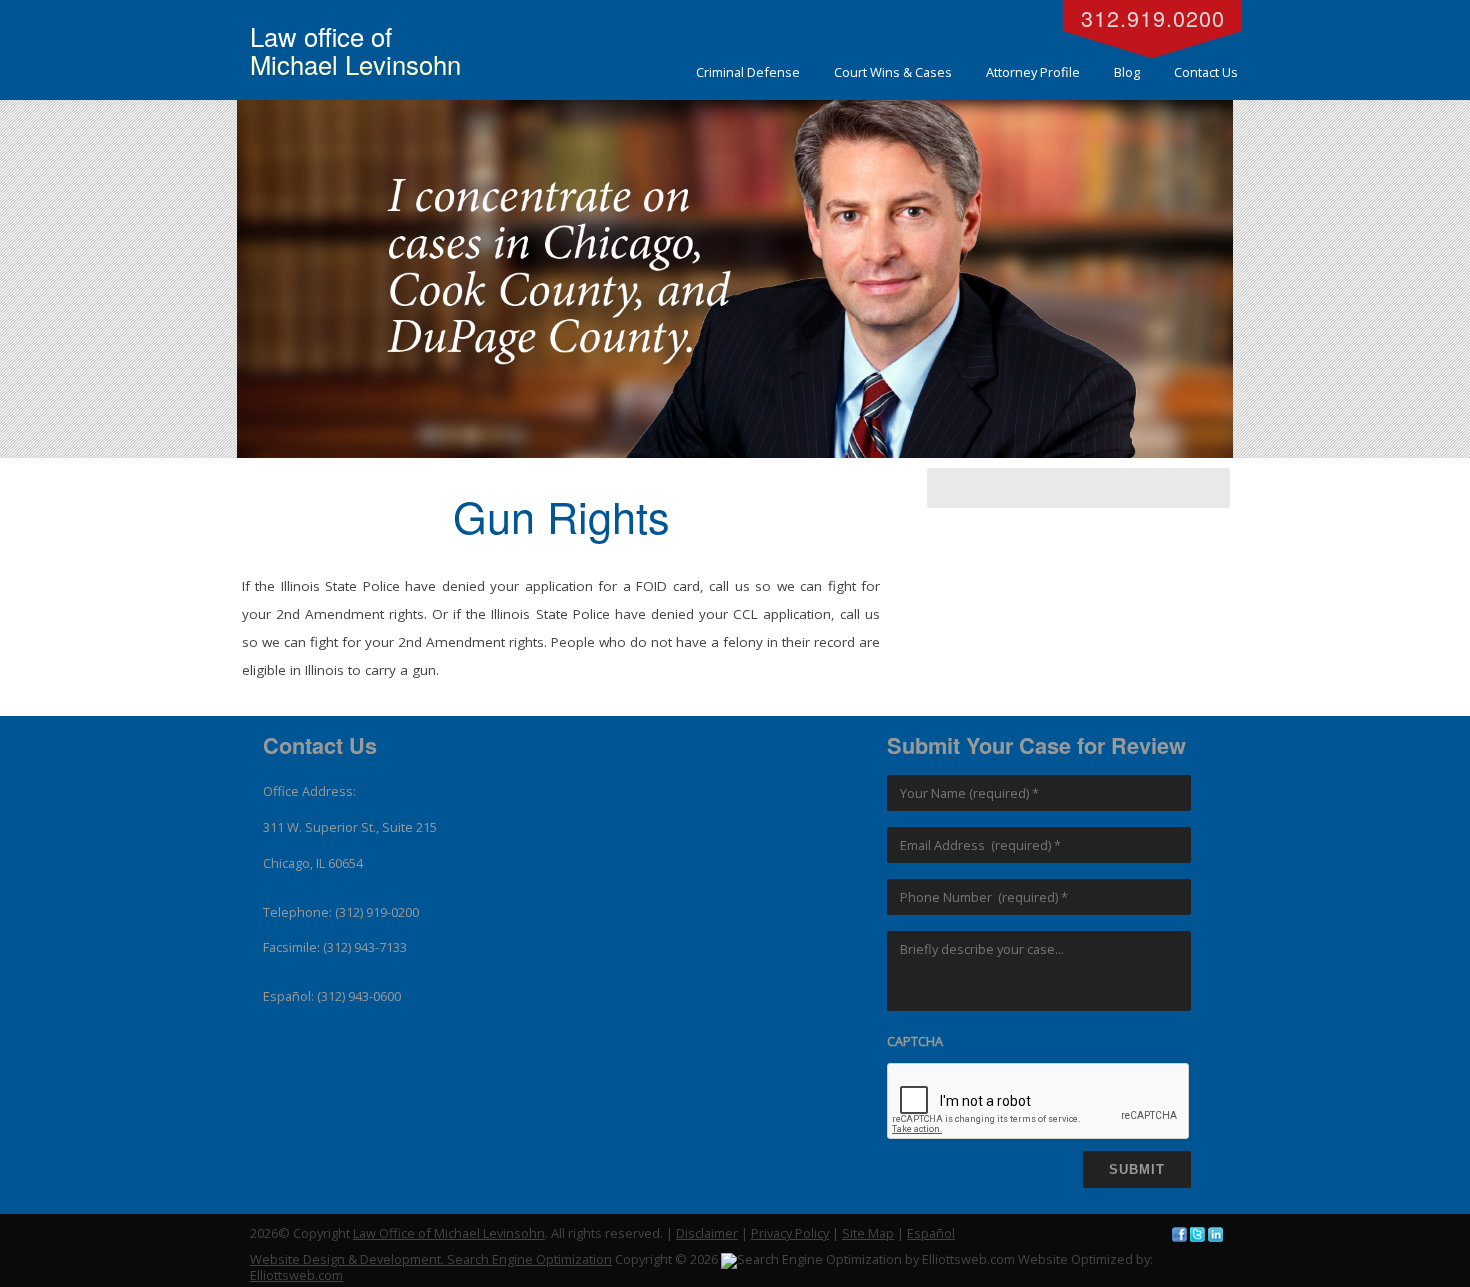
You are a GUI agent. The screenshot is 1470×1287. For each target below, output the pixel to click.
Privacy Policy (790, 1233)
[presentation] (1039, 1102)
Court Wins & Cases (893, 72)
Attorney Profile (1033, 72)
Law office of (355, 50)
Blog (1127, 72)
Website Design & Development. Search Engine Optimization (431, 1259)
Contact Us (1206, 72)
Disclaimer (707, 1233)
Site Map (868, 1233)
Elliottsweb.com (296, 1275)
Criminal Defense (748, 72)
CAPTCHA (915, 1041)
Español (931, 1233)
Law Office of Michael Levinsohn (449, 1233)
